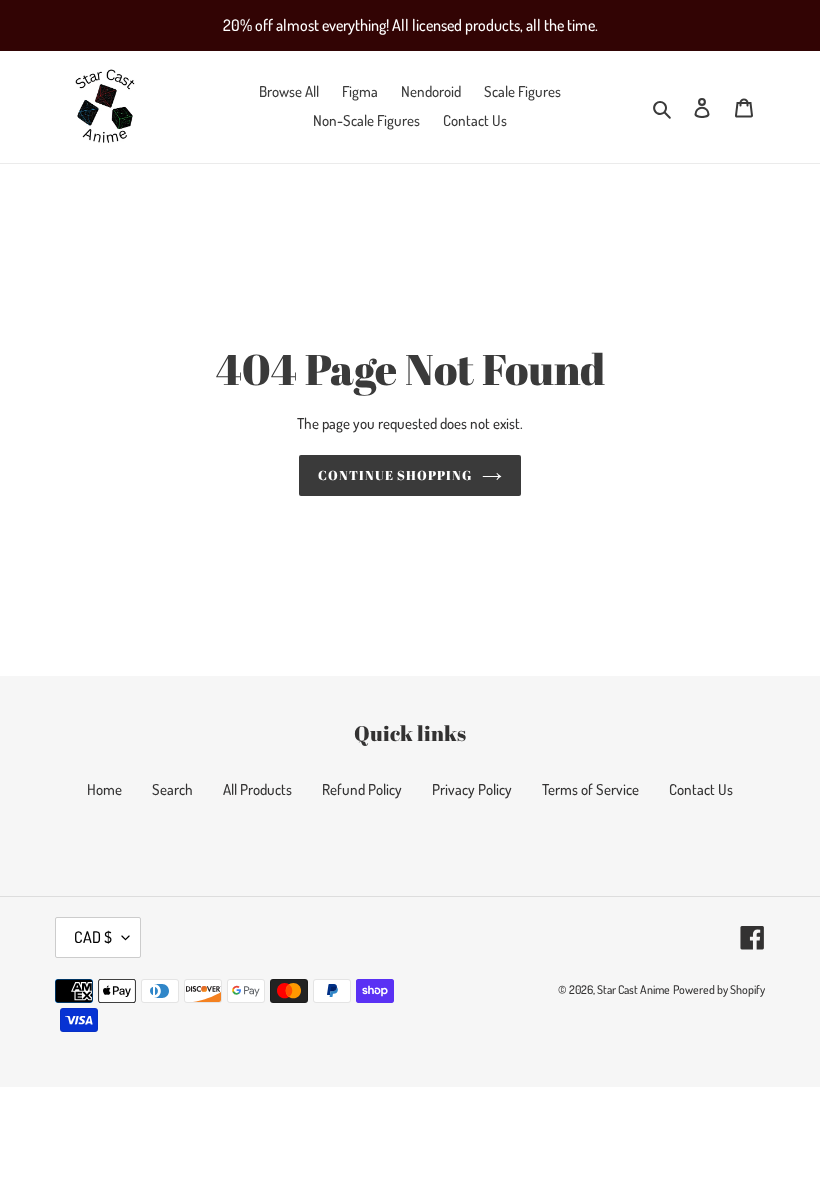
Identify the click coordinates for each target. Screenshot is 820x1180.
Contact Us (701, 789)
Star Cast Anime (633, 989)
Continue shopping (395, 475)
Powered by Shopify (719, 989)
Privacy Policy (472, 789)
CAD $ (93, 937)
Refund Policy (362, 789)
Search (172, 789)
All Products (257, 789)
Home (104, 789)
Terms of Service (590, 789)
